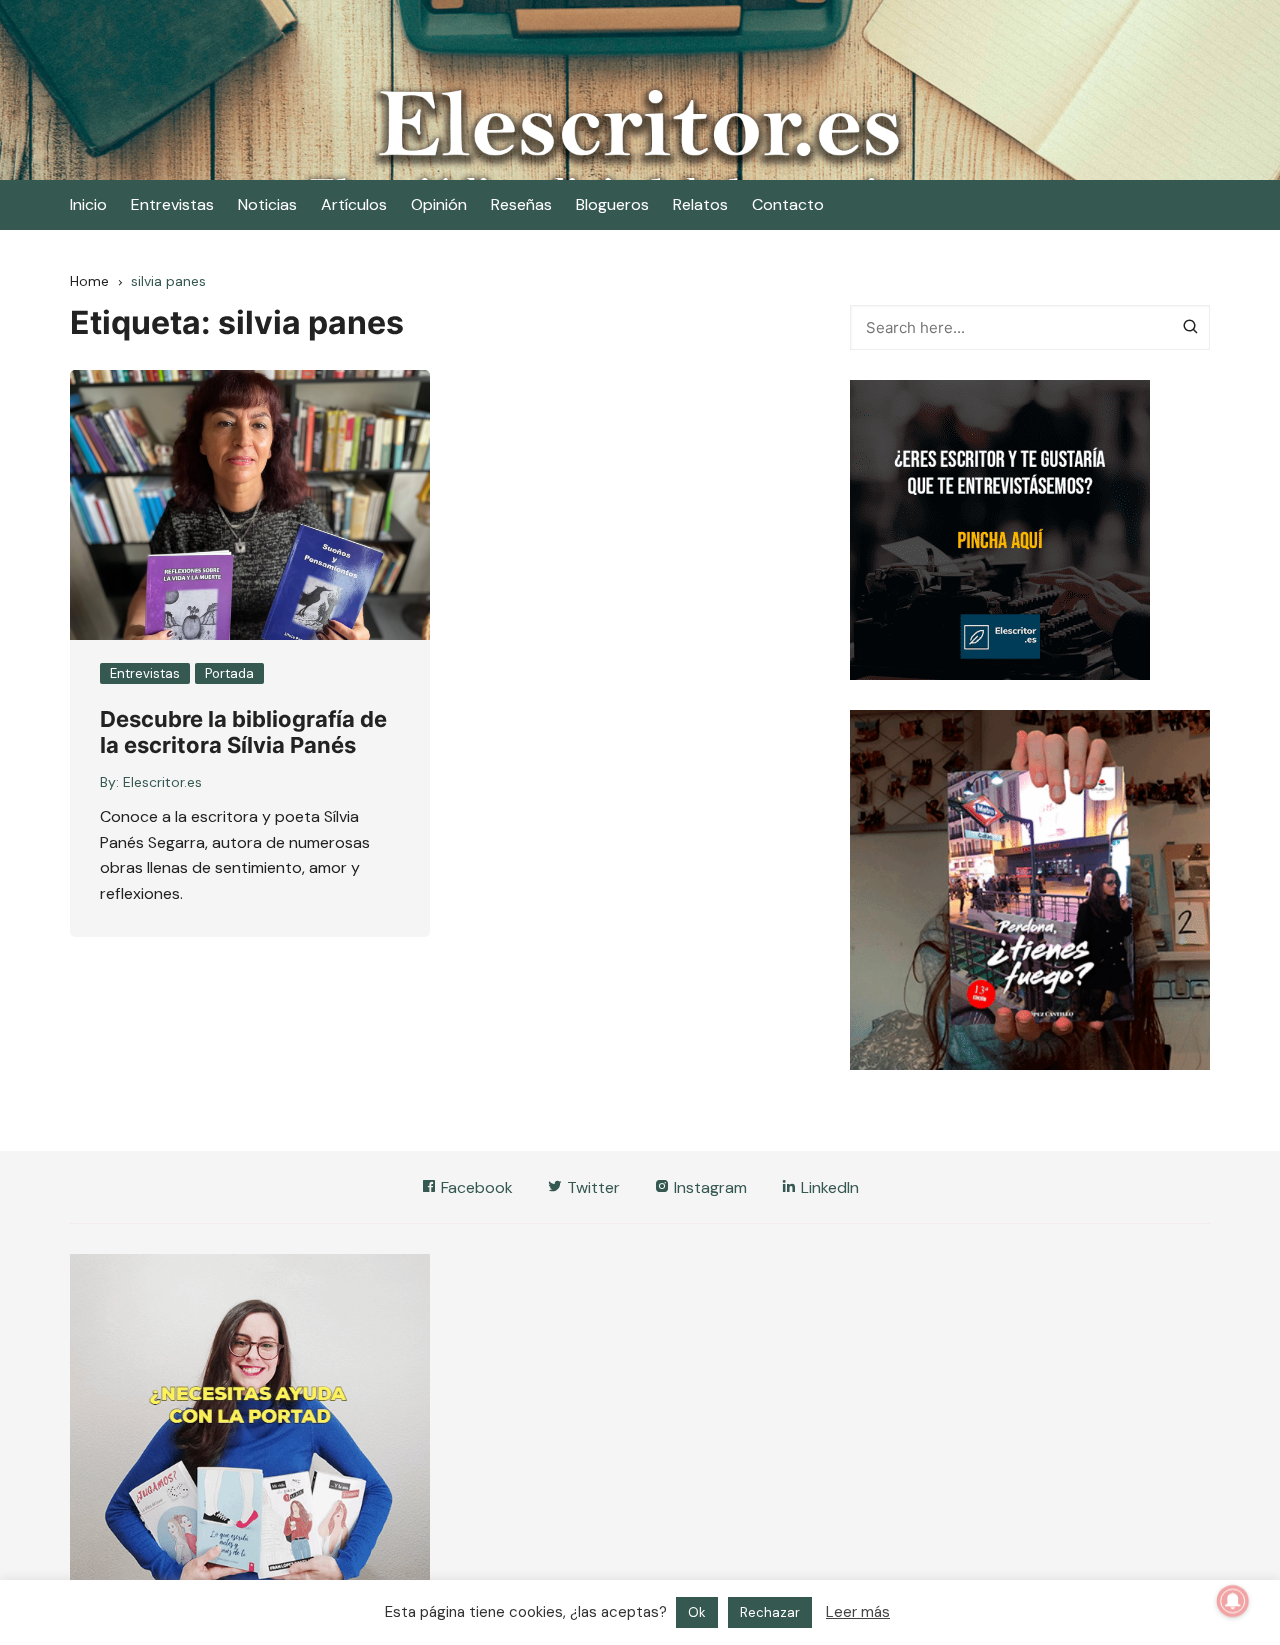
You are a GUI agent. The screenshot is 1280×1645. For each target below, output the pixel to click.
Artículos (354, 204)
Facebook (475, 1187)
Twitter (591, 1187)
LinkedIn (828, 1187)
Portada (229, 673)
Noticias (267, 204)
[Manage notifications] (1233, 1601)
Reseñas (521, 204)
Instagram (708, 1187)
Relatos (700, 204)
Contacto (788, 204)
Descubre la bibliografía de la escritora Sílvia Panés (243, 732)
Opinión (439, 204)
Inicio (88, 204)
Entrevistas (172, 204)
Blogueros (612, 204)
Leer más (858, 1633)
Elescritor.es (162, 782)
